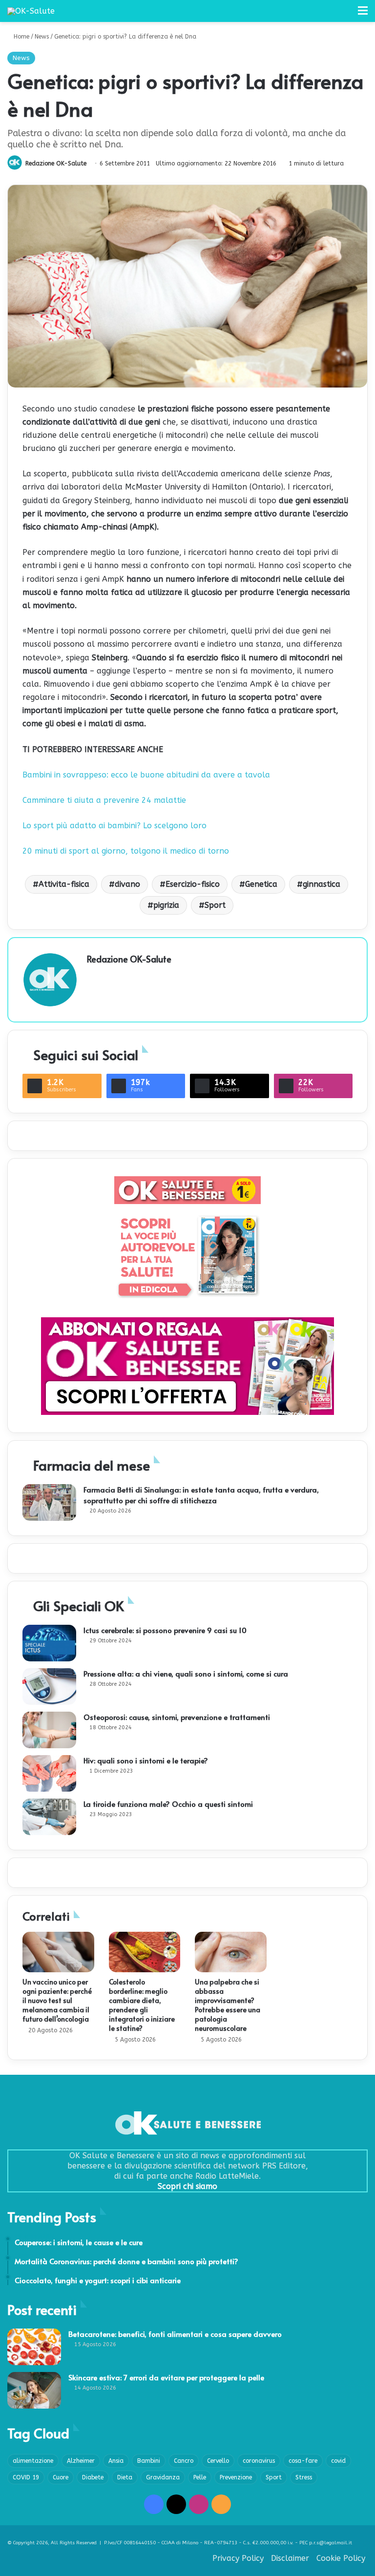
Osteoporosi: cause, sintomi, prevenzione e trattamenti (177, 1717)
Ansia (116, 2461)
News (42, 37)
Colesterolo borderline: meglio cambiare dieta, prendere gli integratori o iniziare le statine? (142, 2005)
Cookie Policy (341, 2558)
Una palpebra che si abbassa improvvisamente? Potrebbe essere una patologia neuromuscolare (228, 2005)
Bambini (149, 2461)
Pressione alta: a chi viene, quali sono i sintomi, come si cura (186, 1673)
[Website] (93, 976)
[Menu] (363, 14)
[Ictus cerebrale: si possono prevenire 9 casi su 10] (49, 1643)
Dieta (125, 2477)
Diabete (93, 2477)
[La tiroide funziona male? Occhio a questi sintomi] (49, 1817)
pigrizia (166, 905)
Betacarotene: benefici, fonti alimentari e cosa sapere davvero (175, 2334)
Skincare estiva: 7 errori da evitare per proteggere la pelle (166, 2377)
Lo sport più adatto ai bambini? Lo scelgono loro (115, 826)
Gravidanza (163, 2477)
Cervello (218, 2461)
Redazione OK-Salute (56, 164)
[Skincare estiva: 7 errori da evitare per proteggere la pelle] (34, 2390)
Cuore (61, 2477)
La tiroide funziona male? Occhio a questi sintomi (168, 1804)
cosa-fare (303, 2461)
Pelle (200, 2477)
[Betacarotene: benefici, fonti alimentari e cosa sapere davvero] (34, 2347)
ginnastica (322, 884)
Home (21, 37)
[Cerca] (346, 14)
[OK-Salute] (31, 11)
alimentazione (33, 2461)
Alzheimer (81, 2461)
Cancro (184, 2461)
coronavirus (259, 2461)
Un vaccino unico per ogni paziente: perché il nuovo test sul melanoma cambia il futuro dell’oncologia (57, 2000)
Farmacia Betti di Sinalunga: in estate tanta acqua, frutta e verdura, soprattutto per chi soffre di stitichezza (201, 1495)
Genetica (261, 884)
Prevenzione (236, 2477)
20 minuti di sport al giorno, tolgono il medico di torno (126, 851)
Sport (215, 905)
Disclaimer (290, 2558)
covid (338, 2461)
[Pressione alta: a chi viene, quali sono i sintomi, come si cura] (49, 1687)
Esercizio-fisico (193, 884)
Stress (304, 2477)
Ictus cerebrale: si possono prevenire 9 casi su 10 (165, 1630)
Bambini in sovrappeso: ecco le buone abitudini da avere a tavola (146, 775)
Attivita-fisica (64, 884)
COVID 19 (26, 2477)
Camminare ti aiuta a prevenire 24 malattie (104, 800)
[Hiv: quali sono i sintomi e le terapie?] (49, 1773)
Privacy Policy (238, 2558)
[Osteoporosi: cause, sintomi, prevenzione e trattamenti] (49, 1730)
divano (127, 884)
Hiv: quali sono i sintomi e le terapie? (146, 1760)
